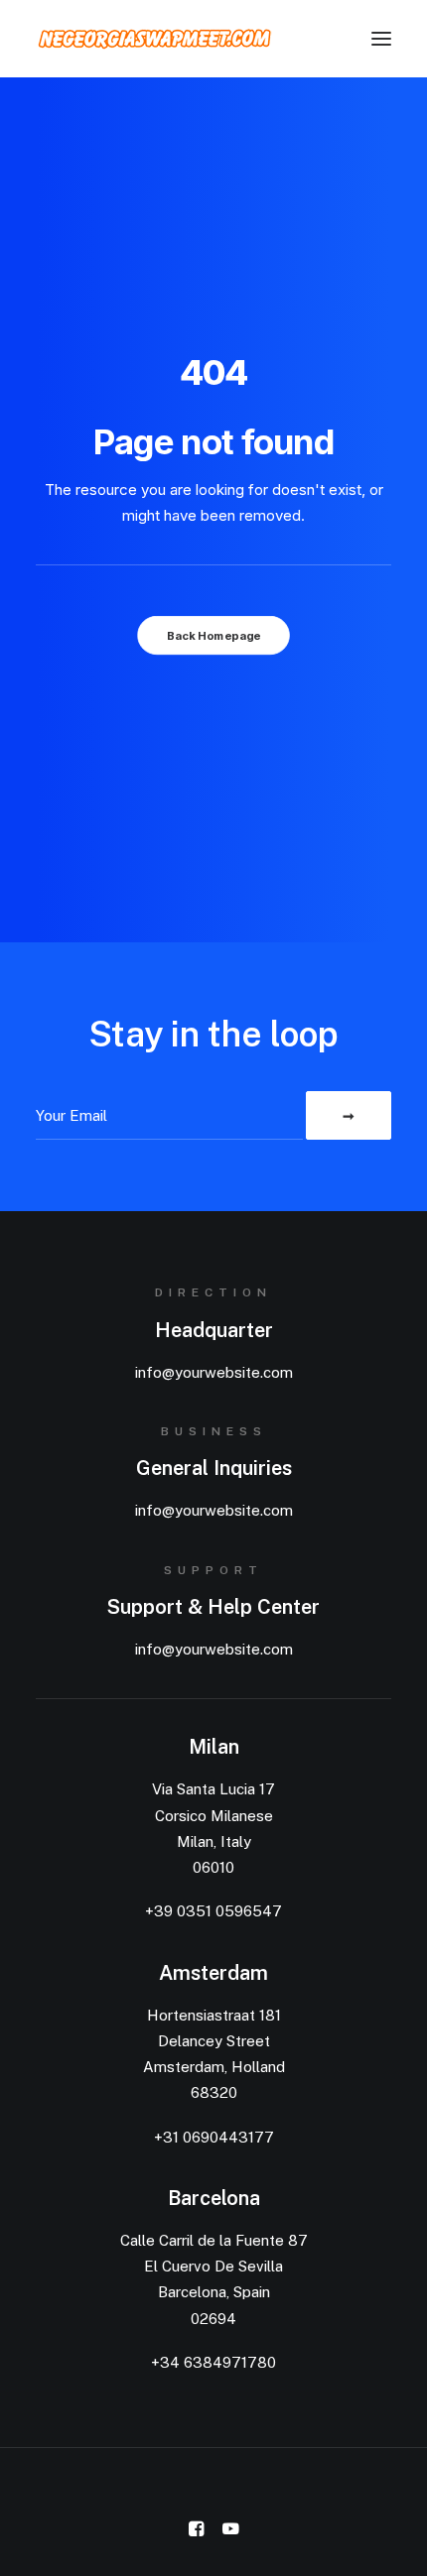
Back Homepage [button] (213, 636)
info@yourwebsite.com (214, 1372)
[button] (381, 39)
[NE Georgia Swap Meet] (155, 39)
